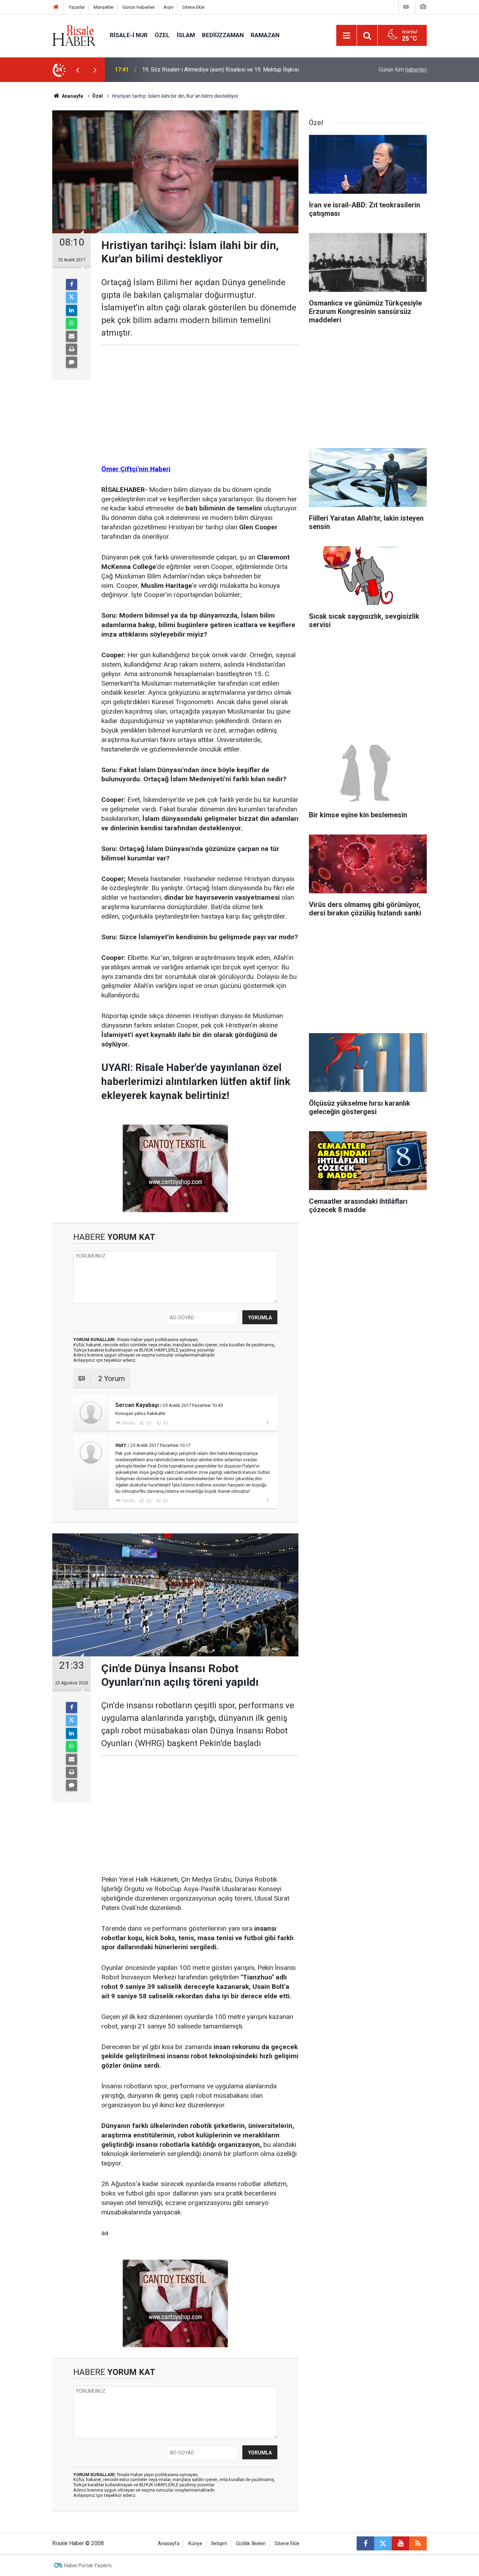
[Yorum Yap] (72, 362)
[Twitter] (72, 297)
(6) (148, 1501)
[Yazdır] (72, 349)
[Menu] (346, 36)
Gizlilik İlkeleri (251, 2544)
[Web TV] (406, 7)
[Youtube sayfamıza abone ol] (400, 2543)
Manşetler (104, 7)
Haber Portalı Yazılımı (88, 2565)
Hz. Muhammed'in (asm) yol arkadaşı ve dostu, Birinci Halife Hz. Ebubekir (231, 70)
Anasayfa (169, 2544)
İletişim (219, 2544)
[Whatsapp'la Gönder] (72, 323)
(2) (148, 1423)
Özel (162, 35)
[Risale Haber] (74, 35)
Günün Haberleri (139, 7)
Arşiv (168, 7)
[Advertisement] (33, 205)
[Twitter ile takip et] (383, 2543)
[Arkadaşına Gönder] (72, 336)
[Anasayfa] (56, 7)
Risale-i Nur (129, 35)
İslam (186, 35)
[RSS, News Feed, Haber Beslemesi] (418, 2543)
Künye (195, 2544)
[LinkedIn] (72, 310)
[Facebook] (72, 284)
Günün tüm (403, 70)
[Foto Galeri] (423, 7)
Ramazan (265, 35)
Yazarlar (77, 7)
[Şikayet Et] (267, 1423)
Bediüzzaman (223, 35)
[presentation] (77, 70)
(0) (165, 1423)
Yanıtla (128, 1423)
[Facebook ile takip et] (365, 2543)
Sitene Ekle (193, 7)
